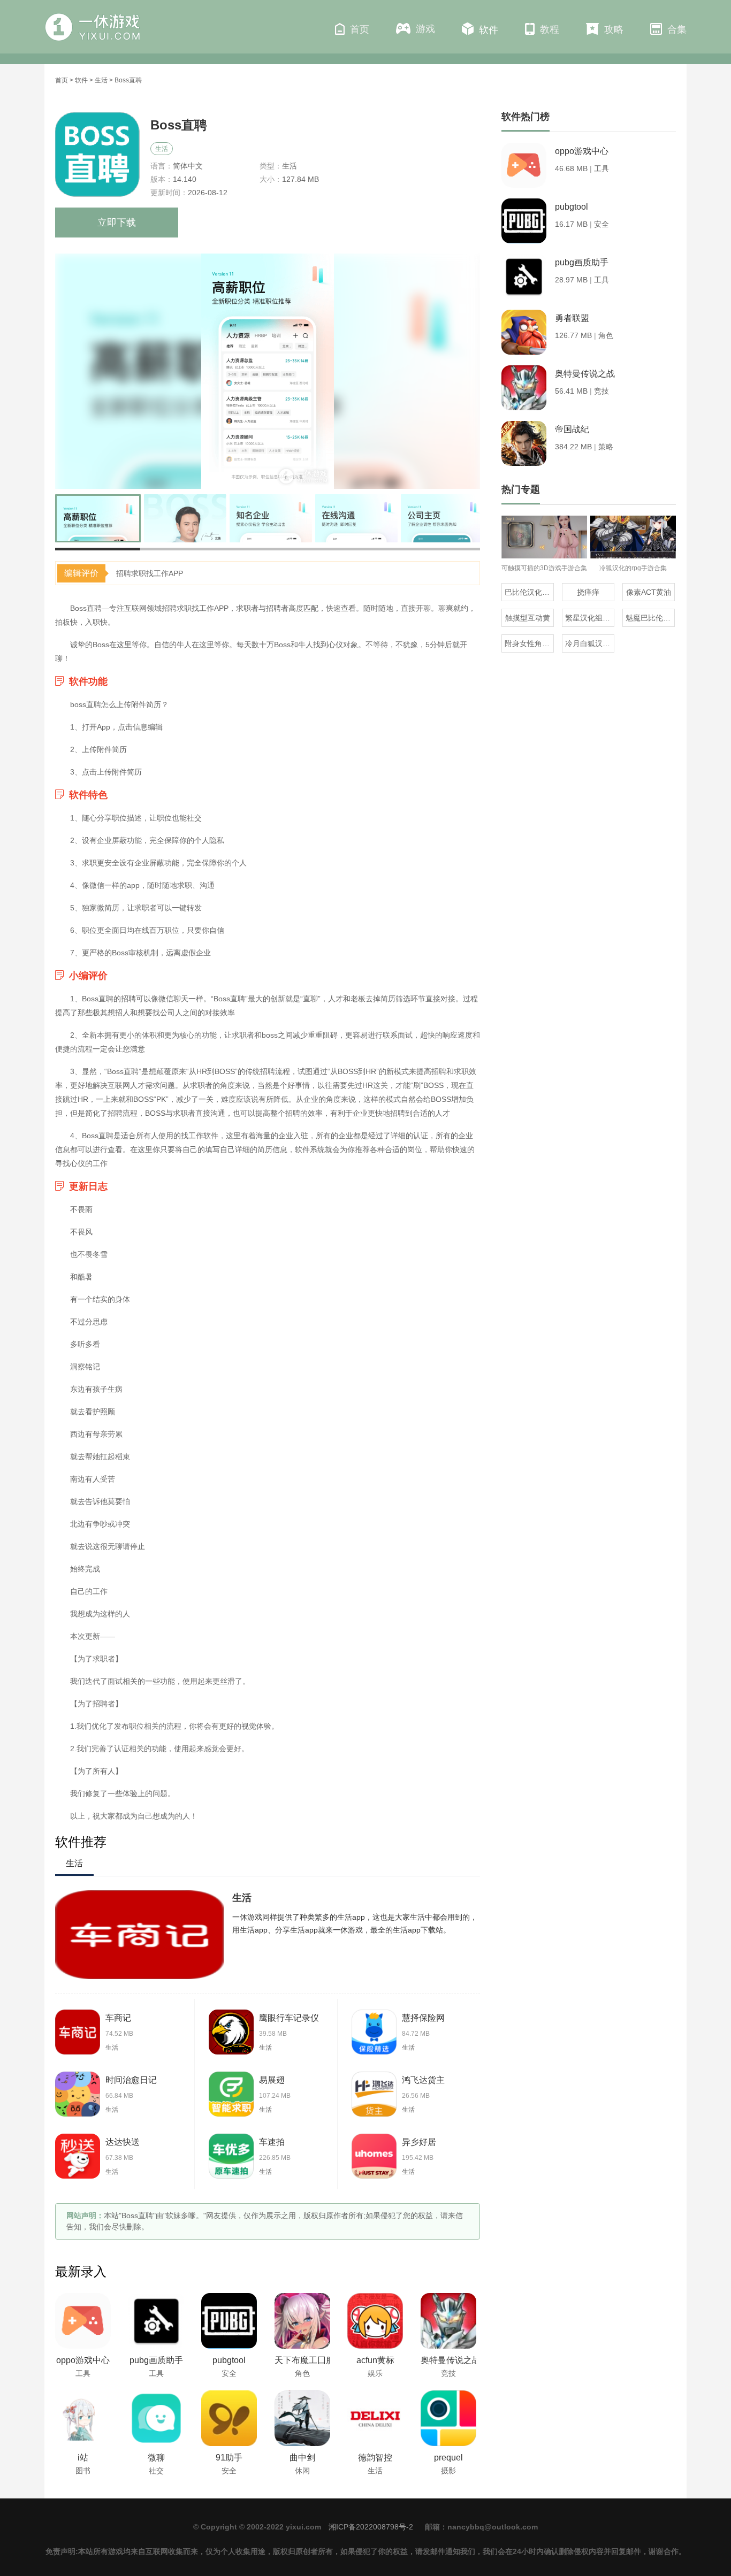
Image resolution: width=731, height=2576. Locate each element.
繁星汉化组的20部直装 (590, 618)
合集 (677, 29)
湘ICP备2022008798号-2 (371, 2527)
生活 (101, 80)
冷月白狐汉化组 (590, 643)
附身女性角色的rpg (529, 643)
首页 (360, 29)
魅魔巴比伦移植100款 (650, 618)
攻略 (614, 29)
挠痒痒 (588, 592)
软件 (489, 30)
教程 (550, 29)
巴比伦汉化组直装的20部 (529, 592)
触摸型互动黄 (528, 618)
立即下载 (117, 223)
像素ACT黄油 (649, 592)
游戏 (425, 29)
